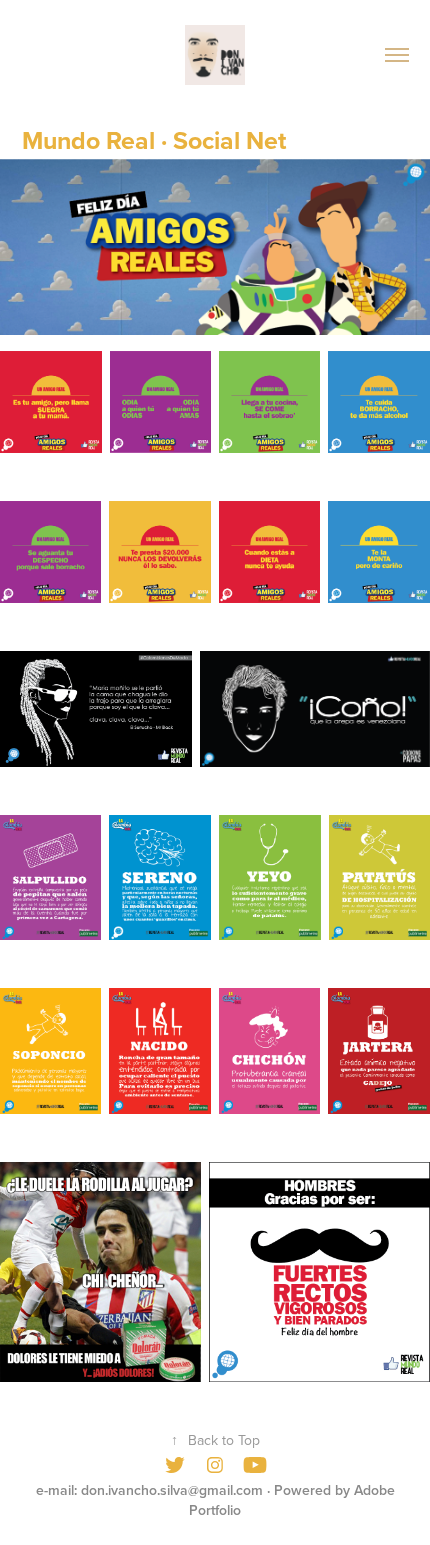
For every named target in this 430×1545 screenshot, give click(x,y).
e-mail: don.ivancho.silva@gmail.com (149, 1490)
